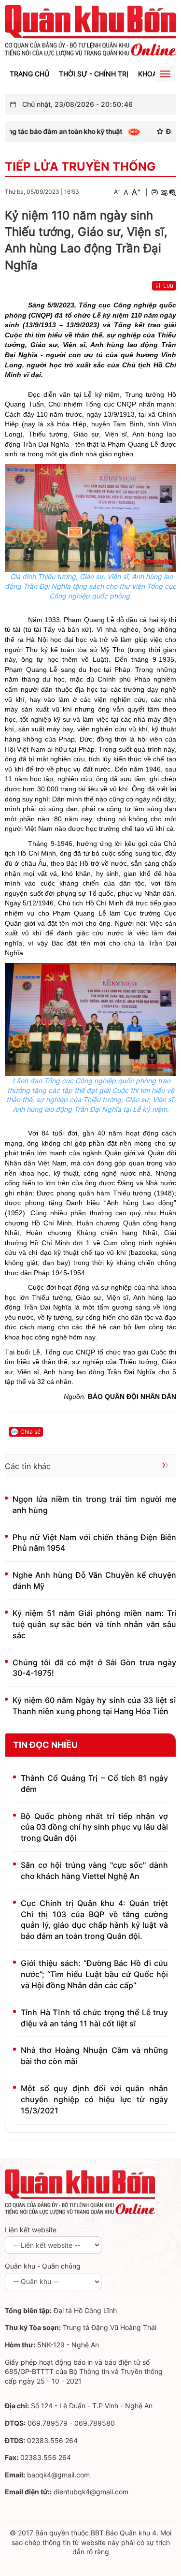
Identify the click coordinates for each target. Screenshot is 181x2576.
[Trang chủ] (90, 30)
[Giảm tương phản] (173, 192)
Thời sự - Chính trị (94, 74)
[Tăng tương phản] (164, 192)
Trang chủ (29, 74)
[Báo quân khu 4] (80, 2191)
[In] (154, 192)
